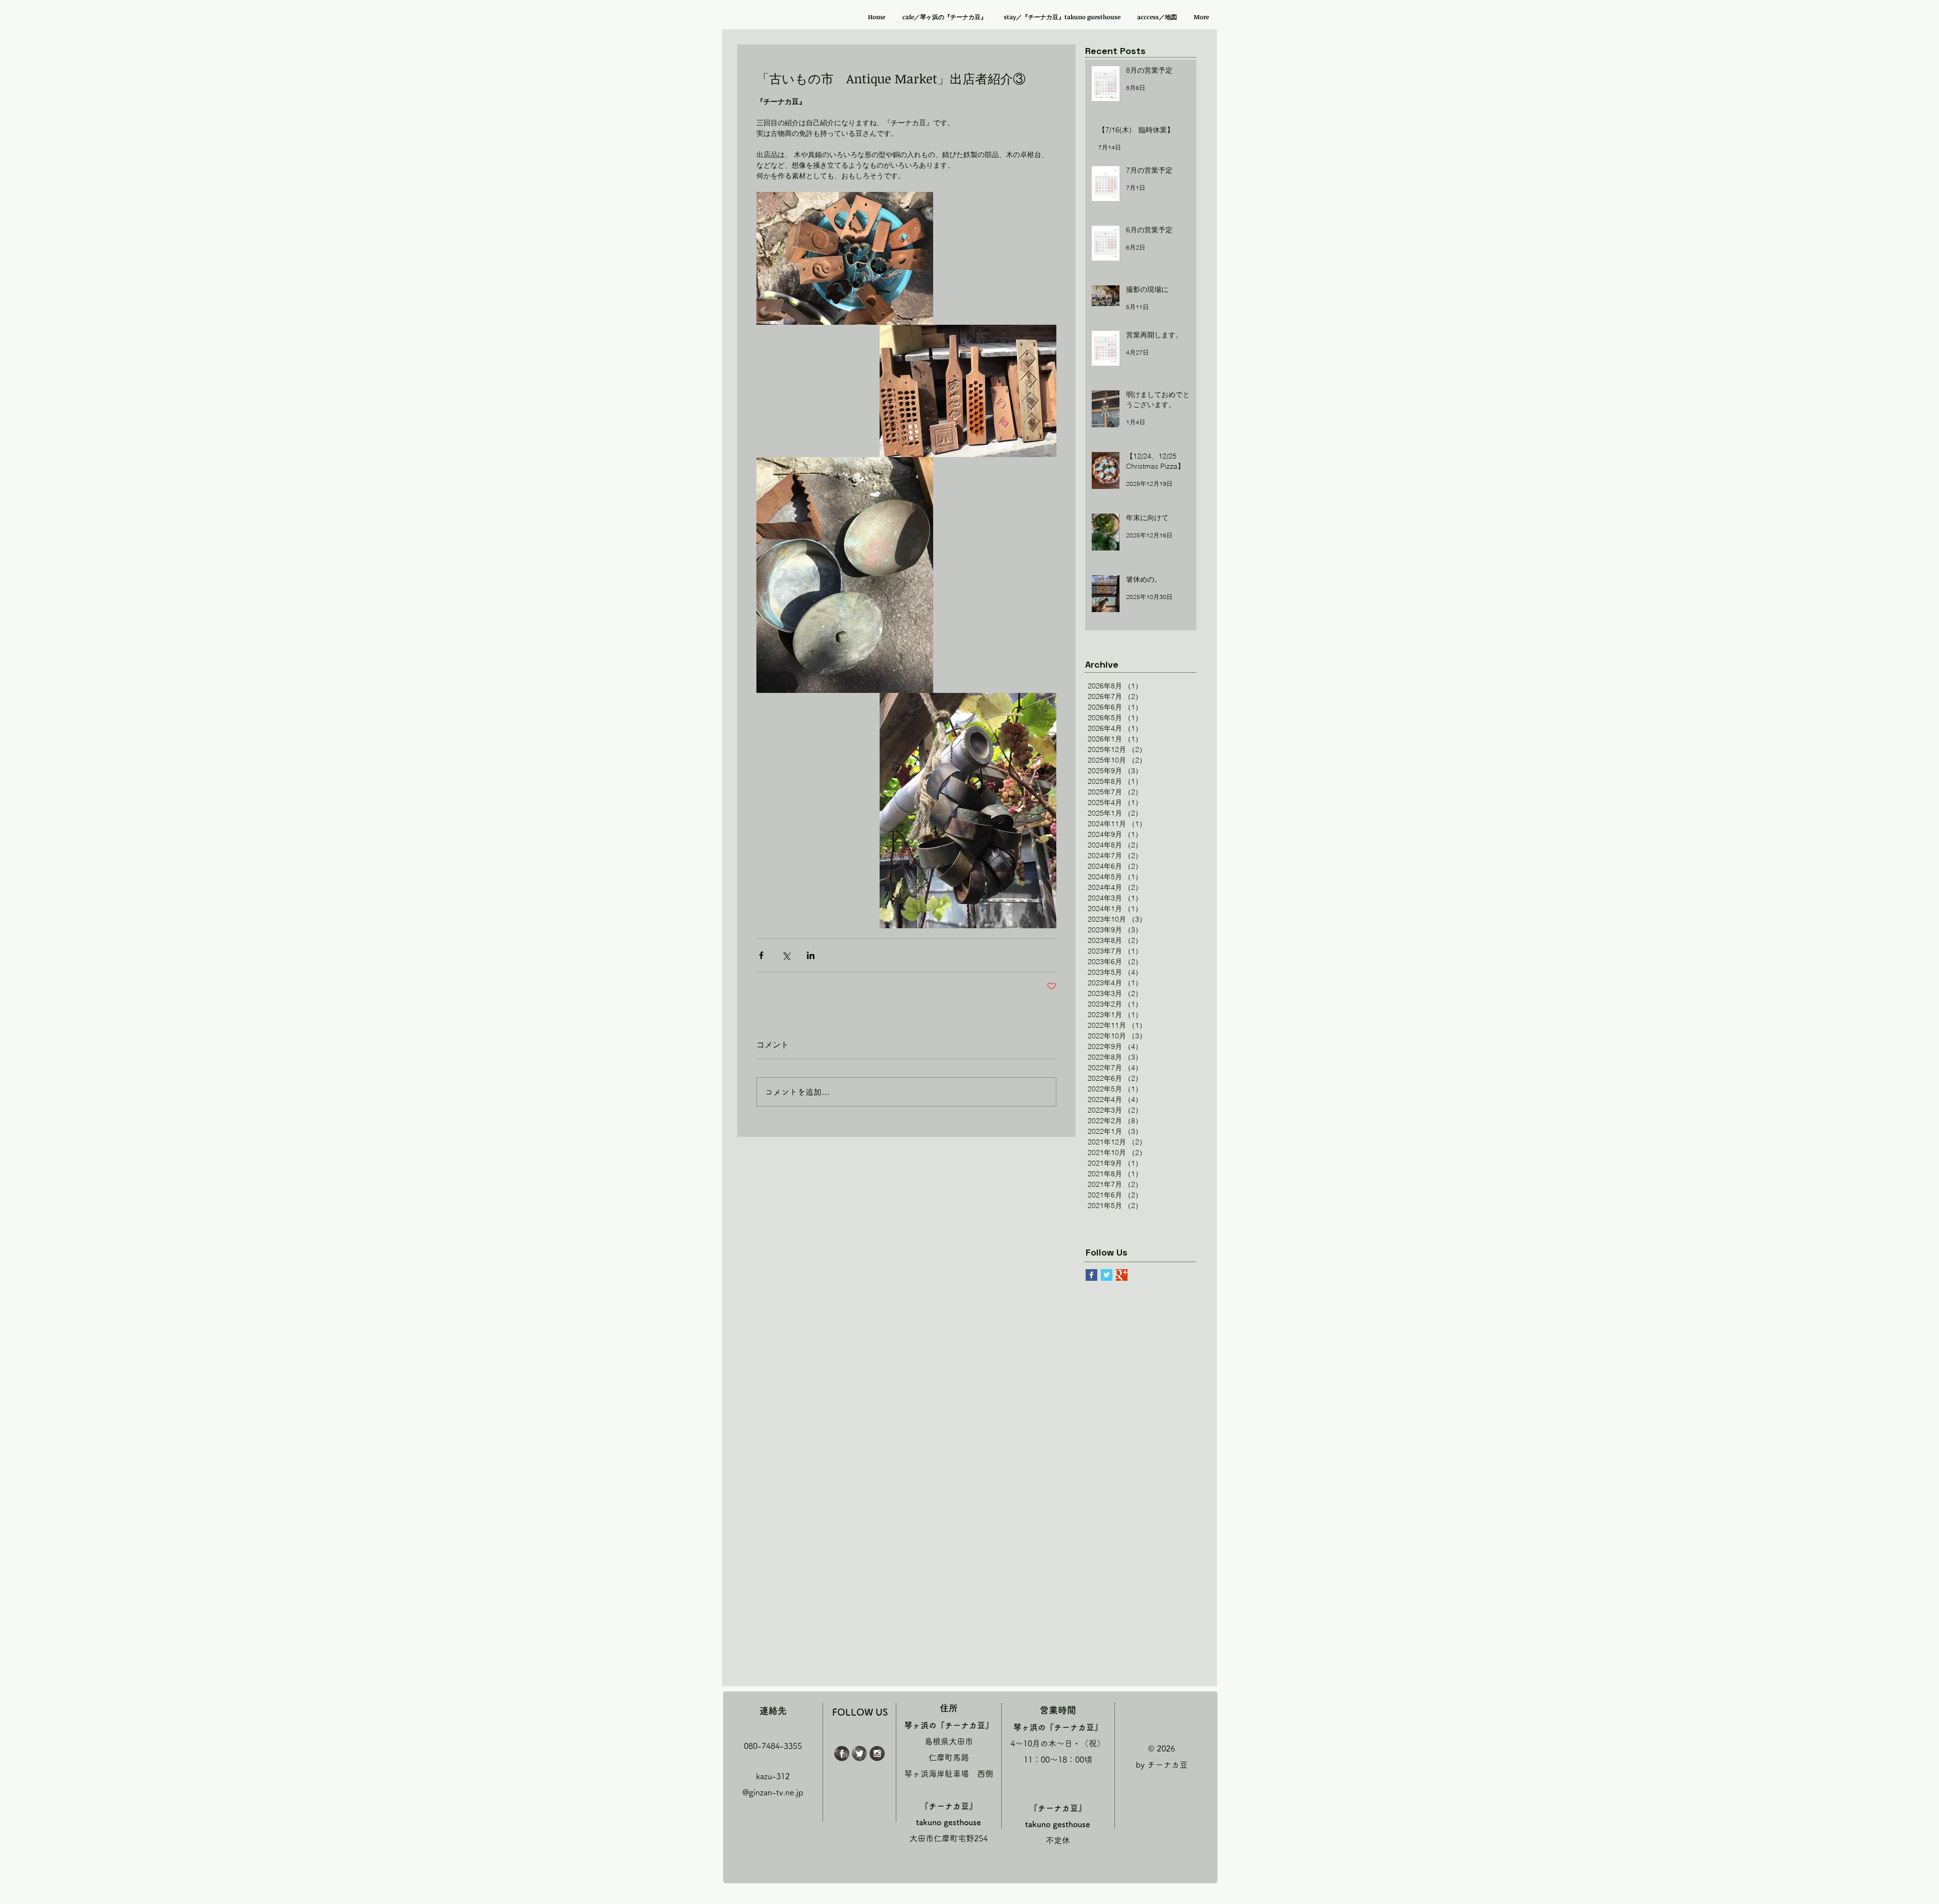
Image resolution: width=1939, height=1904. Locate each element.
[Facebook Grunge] (842, 1753)
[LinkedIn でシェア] (811, 955)
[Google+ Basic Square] (1122, 1275)
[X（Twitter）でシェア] (786, 955)
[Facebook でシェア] (761, 955)
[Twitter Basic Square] (1107, 1275)
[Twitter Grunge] (859, 1753)
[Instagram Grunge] (877, 1753)
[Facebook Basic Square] (1091, 1275)
